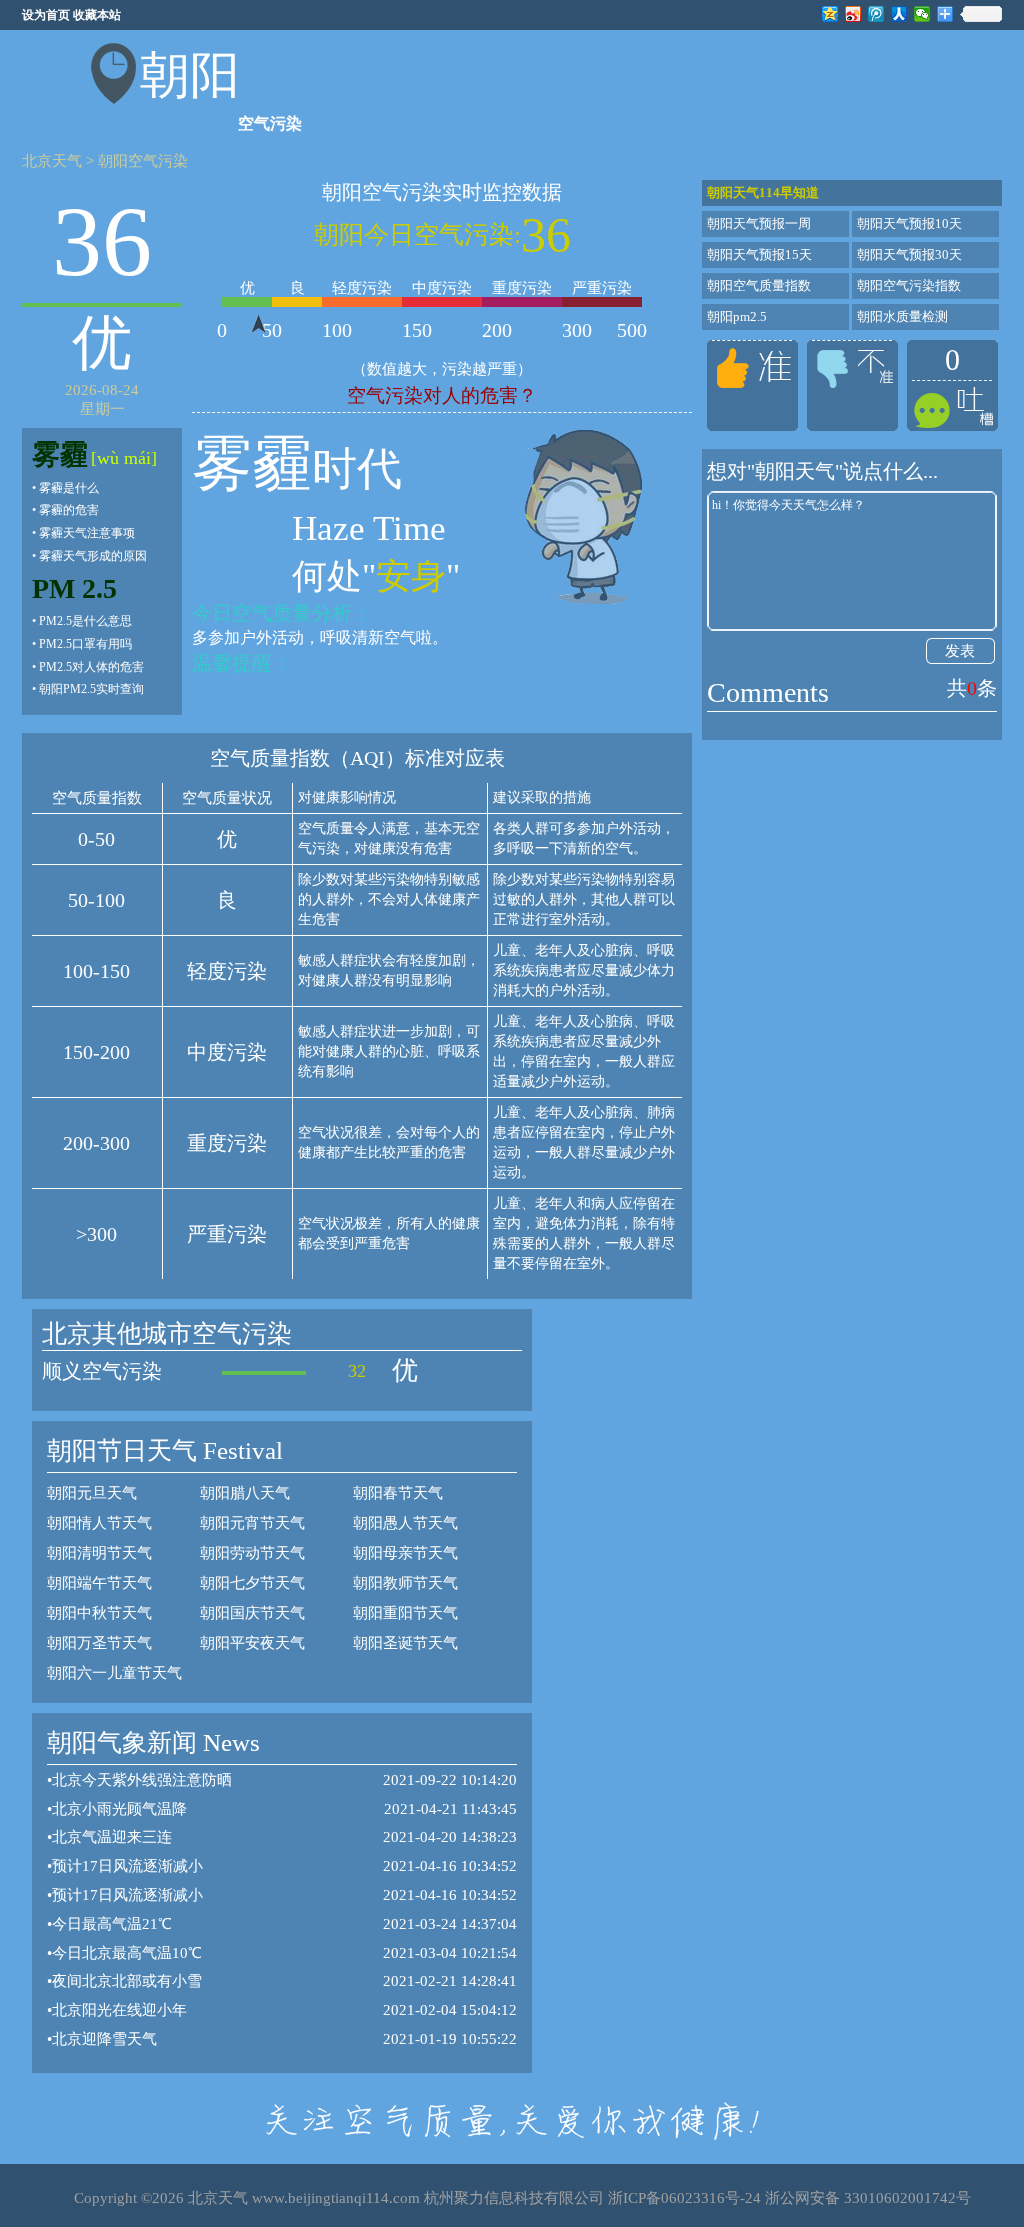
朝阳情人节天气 (99, 1523)
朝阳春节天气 (398, 1493)
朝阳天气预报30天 (909, 254)
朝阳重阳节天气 (405, 1613)
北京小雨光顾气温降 (119, 1809)
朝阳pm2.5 (737, 316)
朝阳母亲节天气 (405, 1553)
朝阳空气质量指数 (759, 285)
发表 (960, 651)
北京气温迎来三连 (112, 1837)
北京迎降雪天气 (104, 2039)
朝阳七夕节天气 (252, 1583)
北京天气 (52, 161)
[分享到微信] (922, 14)
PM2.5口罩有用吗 (85, 644)
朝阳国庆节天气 (252, 1613)
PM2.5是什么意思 (85, 621)
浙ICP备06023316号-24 (684, 2198)
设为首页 (46, 15)
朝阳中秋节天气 (99, 1613)
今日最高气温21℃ (112, 1924)
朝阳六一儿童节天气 (114, 1673)
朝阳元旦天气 (92, 1493)
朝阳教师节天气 (405, 1583)
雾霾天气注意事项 (87, 533)
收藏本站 (97, 15)
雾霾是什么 (69, 488)
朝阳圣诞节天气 (405, 1643)
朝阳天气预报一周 (759, 223)
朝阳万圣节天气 (99, 1643)
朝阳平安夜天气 (252, 1643)
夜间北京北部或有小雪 (127, 1981)
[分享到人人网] (899, 14)
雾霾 (60, 454)
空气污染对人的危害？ (442, 395)
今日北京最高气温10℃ (127, 1953)
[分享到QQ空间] (830, 14)
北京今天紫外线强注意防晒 (142, 1780)
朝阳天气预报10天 (909, 223)
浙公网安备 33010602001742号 (868, 2198)
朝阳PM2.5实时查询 (91, 689)
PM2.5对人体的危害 (91, 667)
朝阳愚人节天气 (405, 1523)
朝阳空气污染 (143, 161)
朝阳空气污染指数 (909, 285)
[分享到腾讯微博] (876, 14)
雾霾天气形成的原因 (93, 556)
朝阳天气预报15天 (759, 254)
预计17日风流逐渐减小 (127, 1866)
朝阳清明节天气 (99, 1553)
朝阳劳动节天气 (252, 1553)
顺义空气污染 (102, 1371)
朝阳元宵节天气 (252, 1523)
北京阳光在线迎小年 (119, 2010)
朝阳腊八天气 (245, 1493)
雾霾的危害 (69, 510)
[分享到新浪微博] (853, 14)
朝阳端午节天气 (99, 1583)
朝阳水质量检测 (902, 316)
